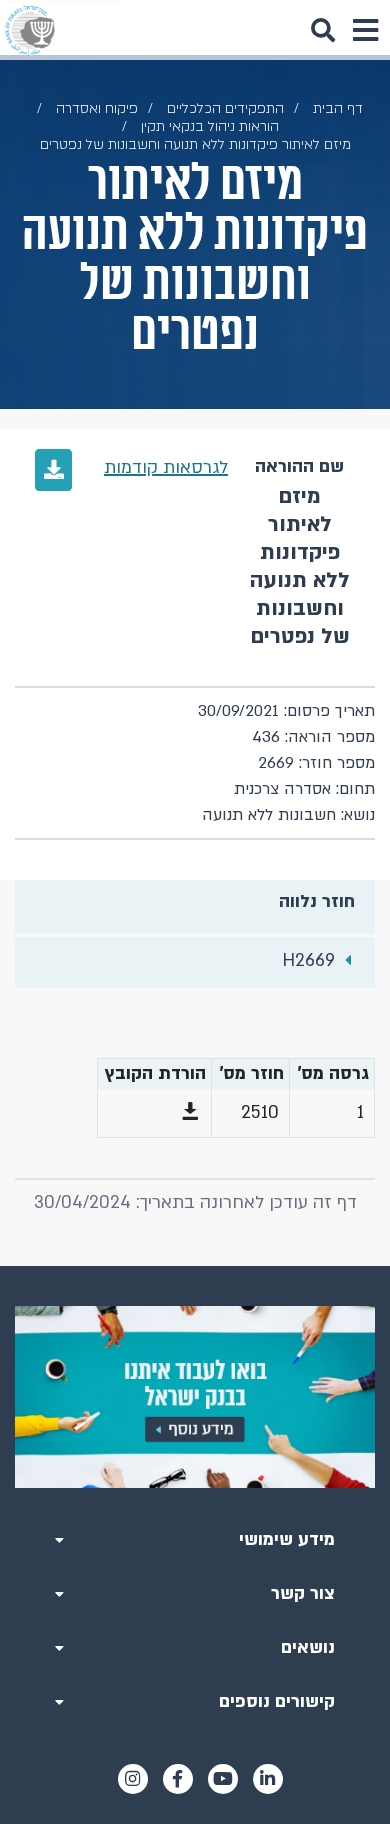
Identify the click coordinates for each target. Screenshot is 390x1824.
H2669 (309, 960)
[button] (190, 1113)
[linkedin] (268, 1779)
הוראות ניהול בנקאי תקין (210, 126)
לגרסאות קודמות (166, 467)
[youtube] (223, 1779)
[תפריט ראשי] (365, 30)
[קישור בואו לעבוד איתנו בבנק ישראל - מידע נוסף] (195, 1397)
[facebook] (178, 1779)
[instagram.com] (133, 1779)
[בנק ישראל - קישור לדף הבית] (30, 30)
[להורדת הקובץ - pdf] (53, 470)
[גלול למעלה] (195, 1266)
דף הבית (338, 108)
